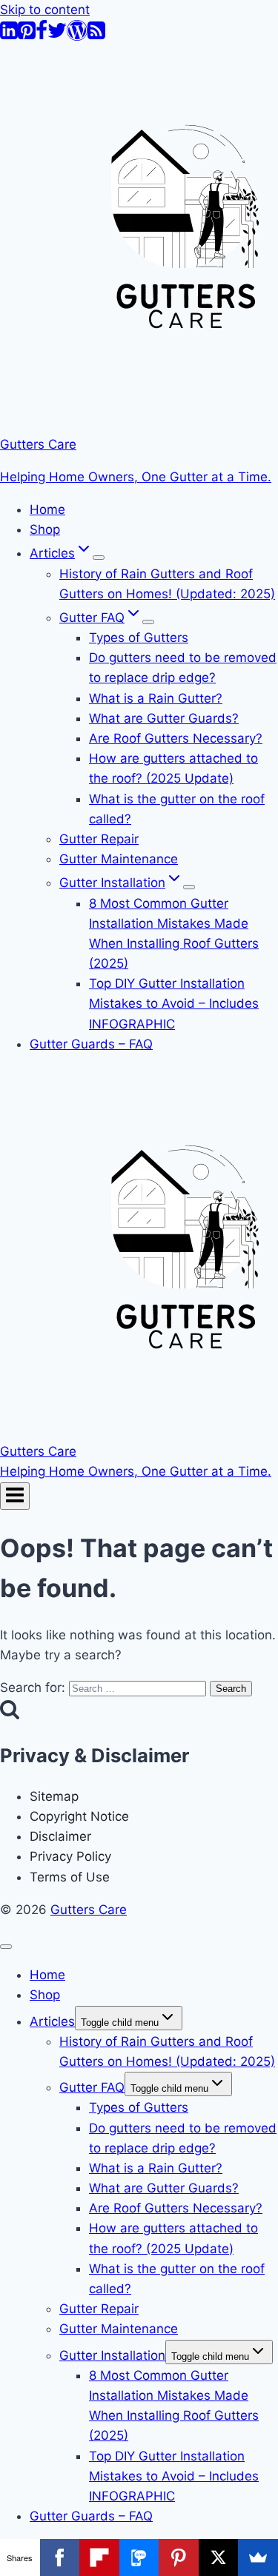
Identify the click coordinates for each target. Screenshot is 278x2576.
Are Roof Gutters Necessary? (176, 738)
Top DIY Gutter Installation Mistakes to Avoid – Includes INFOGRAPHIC (174, 1003)
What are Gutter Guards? (164, 718)
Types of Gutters (139, 638)
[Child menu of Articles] (99, 558)
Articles (52, 2021)
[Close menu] (6, 1947)
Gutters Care (89, 1910)
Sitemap (54, 1796)
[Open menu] (15, 1496)
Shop (45, 529)
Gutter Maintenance (119, 859)
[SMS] (139, 2557)
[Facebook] (42, 36)
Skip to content (45, 10)
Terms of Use (70, 1877)
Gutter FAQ (92, 2087)
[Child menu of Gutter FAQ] (148, 622)
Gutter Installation (112, 2355)
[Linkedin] (9, 36)
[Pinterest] (27, 36)
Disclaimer (60, 1836)
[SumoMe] (258, 2557)
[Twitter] (57, 36)
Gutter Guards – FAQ (91, 1044)
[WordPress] (77, 36)
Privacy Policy (70, 1856)
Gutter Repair (99, 839)
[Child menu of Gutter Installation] (189, 887)
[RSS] (96, 36)
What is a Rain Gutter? (156, 698)
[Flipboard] (99, 2557)
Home (47, 509)
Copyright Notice (79, 1816)
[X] (219, 2557)
